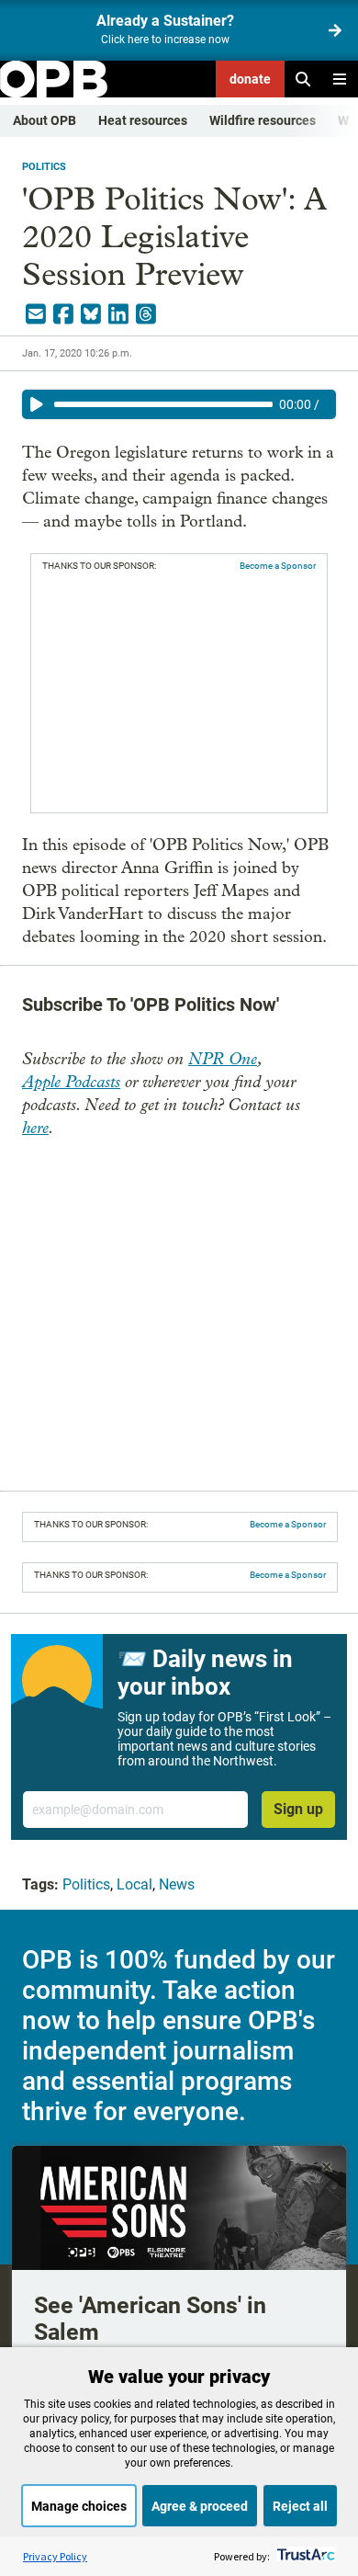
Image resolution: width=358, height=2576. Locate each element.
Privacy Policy (55, 2556)
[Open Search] (303, 79)
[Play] (37, 404)
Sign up (298, 1809)
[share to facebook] (63, 314)
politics (44, 167)
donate (250, 79)
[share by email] (36, 314)
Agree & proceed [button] (200, 2506)
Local (134, 1884)
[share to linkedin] (118, 314)
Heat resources (143, 120)
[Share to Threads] (146, 314)
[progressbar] (163, 404)
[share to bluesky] (91, 314)
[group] (179, 404)
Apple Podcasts (71, 1082)
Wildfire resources (263, 120)
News (177, 1884)
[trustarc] (304, 2556)
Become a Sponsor (278, 566)
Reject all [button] (300, 2506)
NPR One (223, 1059)
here (35, 1128)
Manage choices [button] (79, 2506)
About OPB (45, 120)
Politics (86, 1884)
